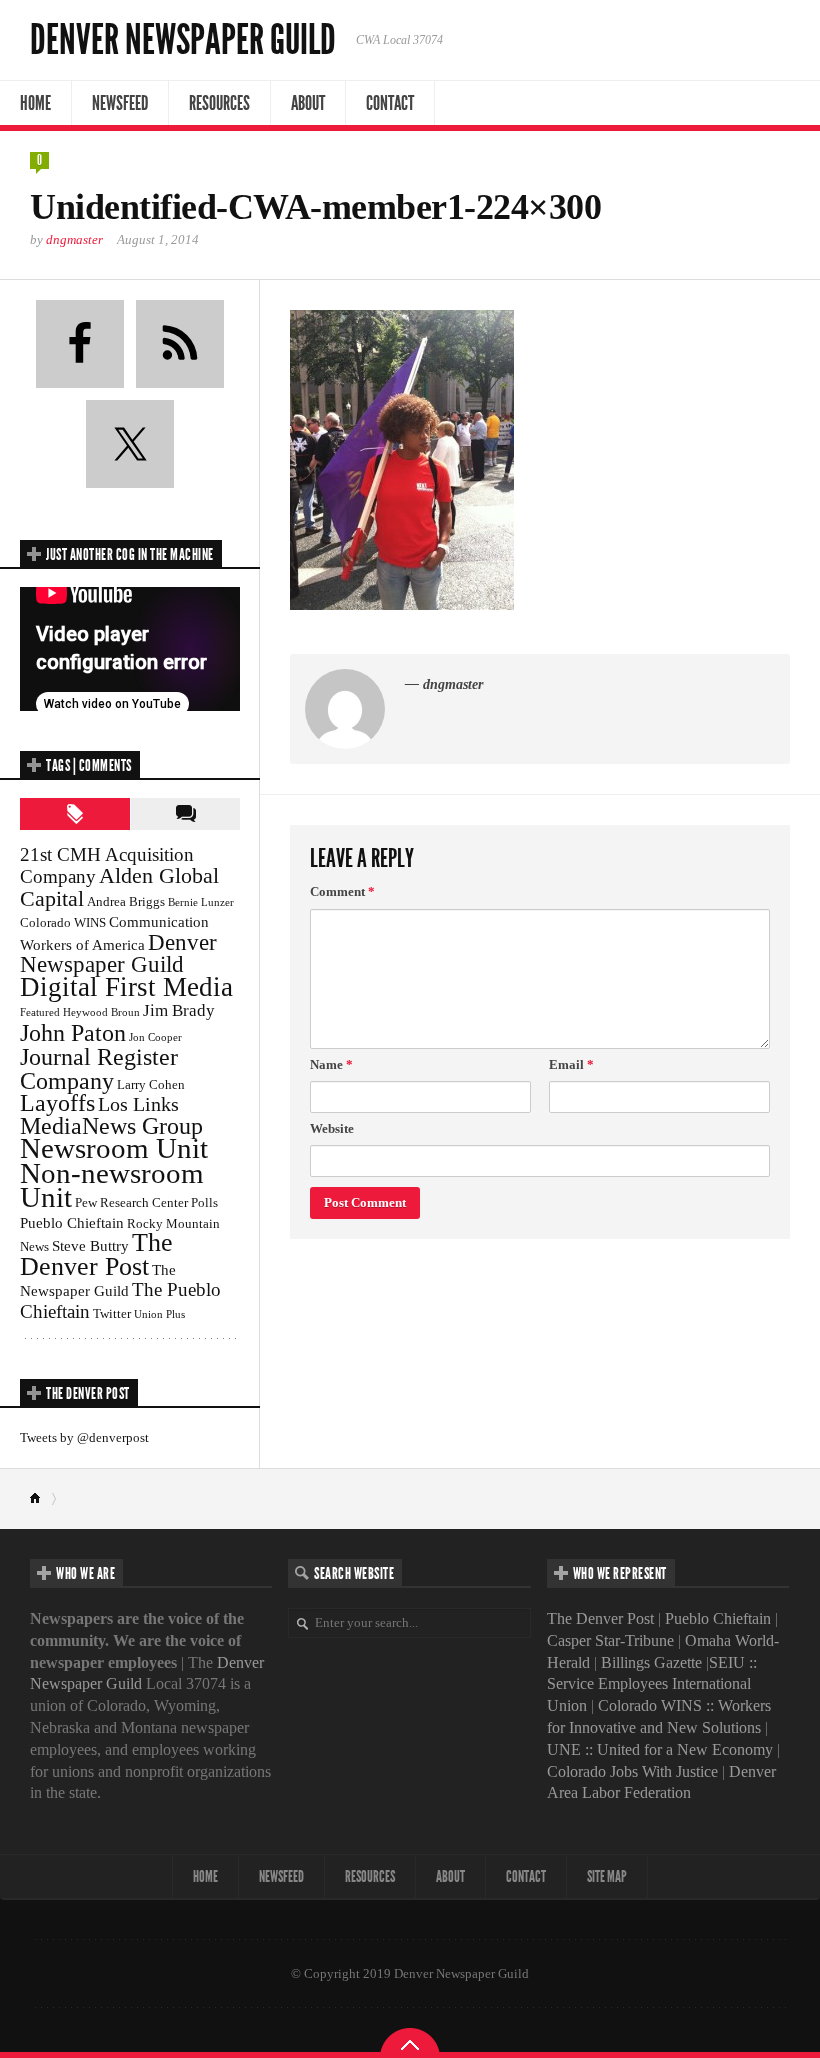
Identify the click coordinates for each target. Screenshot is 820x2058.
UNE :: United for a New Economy (660, 1749)
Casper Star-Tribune (610, 1640)
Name (331, 1064)
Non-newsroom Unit (112, 1185)
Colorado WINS (63, 922)
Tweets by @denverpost (84, 1437)
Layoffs (57, 1103)
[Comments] (185, 814)
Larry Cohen (151, 1084)
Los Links (138, 1104)
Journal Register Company (99, 1068)
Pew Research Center (131, 1202)
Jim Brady (179, 1010)
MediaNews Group (111, 1126)
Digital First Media (126, 987)
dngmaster (74, 239)
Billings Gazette (651, 1662)
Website (332, 1128)
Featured (40, 1012)
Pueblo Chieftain (72, 1222)
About (308, 103)
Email (571, 1064)
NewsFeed (120, 103)
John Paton (73, 1032)
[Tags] (75, 814)
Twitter (112, 1313)
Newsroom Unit (114, 1148)
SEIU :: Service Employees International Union (652, 1684)
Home (35, 103)
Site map (607, 1876)
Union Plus (159, 1314)
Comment (342, 891)
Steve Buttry (90, 1245)
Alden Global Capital (119, 887)
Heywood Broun (101, 1012)
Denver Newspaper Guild (183, 40)
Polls (204, 1202)
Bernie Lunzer (201, 902)
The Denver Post (96, 1254)
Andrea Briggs (126, 901)
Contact (390, 103)
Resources (219, 103)
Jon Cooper (155, 1037)
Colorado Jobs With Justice (632, 1771)
